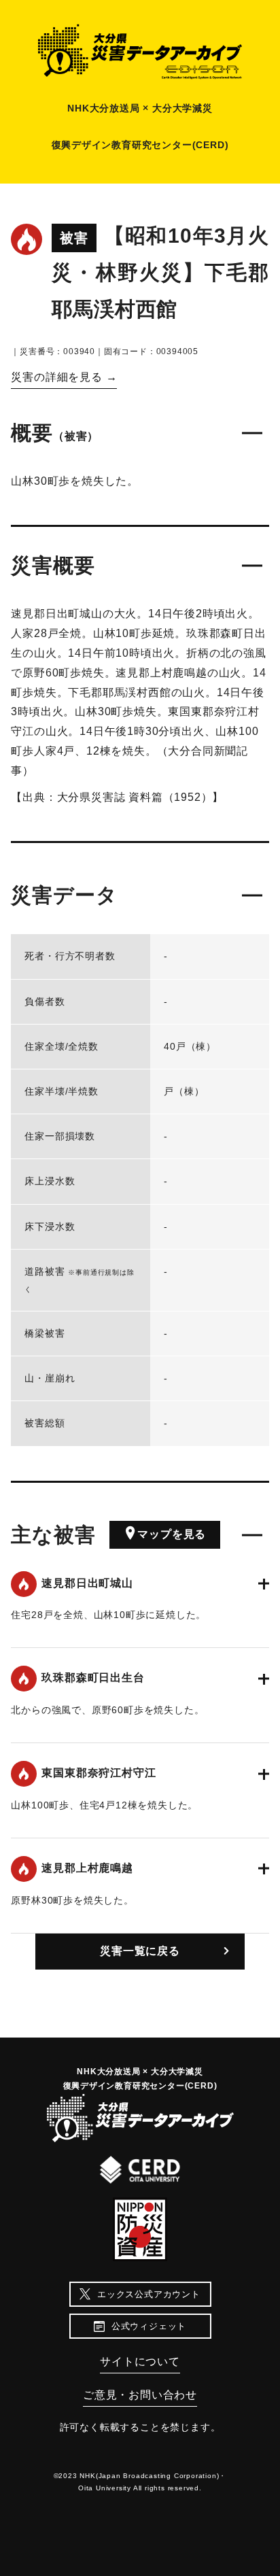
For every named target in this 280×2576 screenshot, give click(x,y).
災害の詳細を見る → (64, 377)
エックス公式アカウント (149, 2294)
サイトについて (140, 2362)
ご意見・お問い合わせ (140, 2395)
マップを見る (172, 1534)
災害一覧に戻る (140, 1951)
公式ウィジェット (149, 2326)
